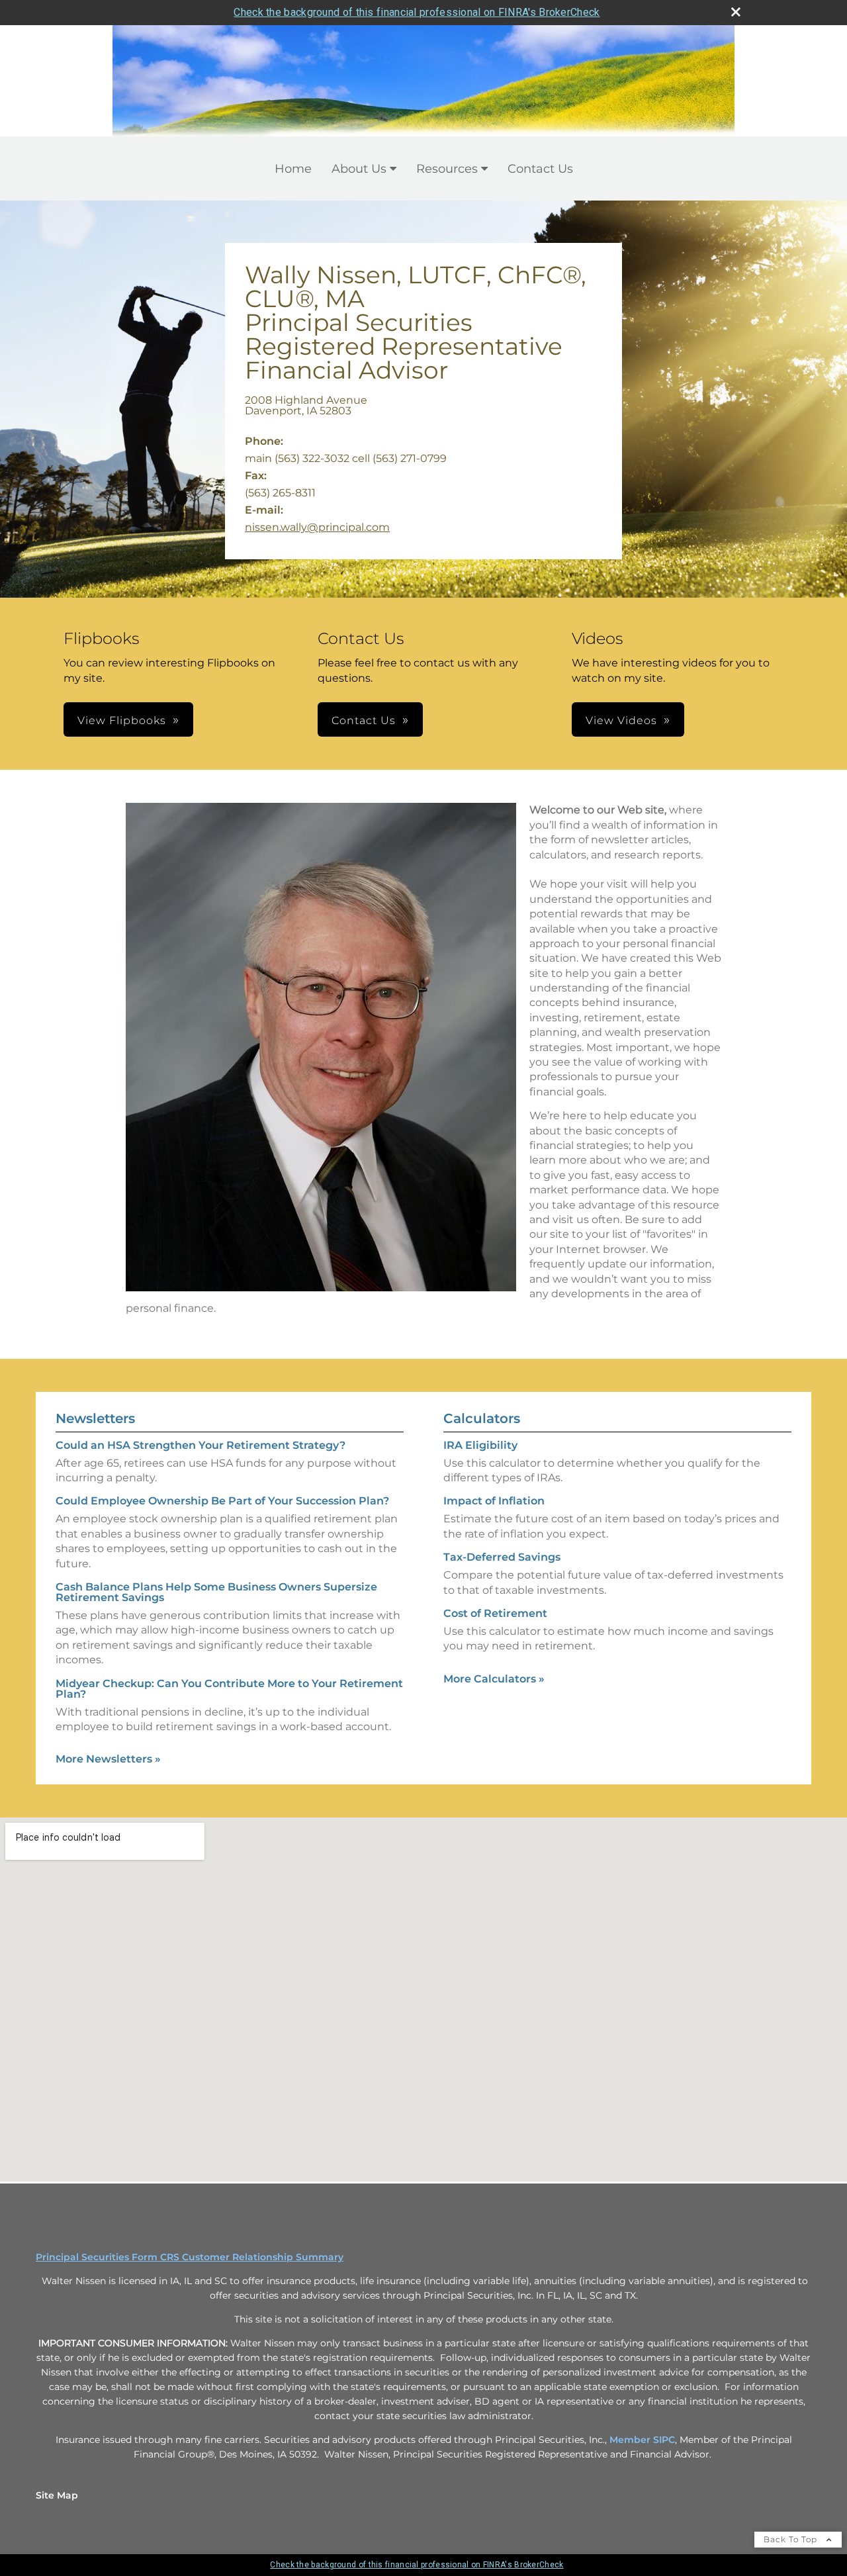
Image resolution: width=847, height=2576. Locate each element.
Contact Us (540, 169)
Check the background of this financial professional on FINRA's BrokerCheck (417, 12)
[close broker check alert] (736, 12)
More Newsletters (108, 1759)
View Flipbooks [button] (122, 720)
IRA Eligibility (480, 1445)
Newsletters (95, 1418)
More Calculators (494, 1679)
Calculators (482, 1418)
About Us (359, 169)
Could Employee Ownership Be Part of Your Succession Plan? (222, 1501)
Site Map (57, 2495)
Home (293, 169)
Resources (447, 169)
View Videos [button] (621, 720)
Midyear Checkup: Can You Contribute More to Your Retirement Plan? (229, 1689)
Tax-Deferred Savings (502, 1557)
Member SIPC (642, 2440)
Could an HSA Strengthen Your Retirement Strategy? (201, 1445)
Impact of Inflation (494, 1501)
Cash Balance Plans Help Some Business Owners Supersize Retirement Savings (216, 1592)
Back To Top (792, 2539)
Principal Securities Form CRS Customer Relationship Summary (190, 2257)
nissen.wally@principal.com (317, 527)
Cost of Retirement (495, 1613)
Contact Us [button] (364, 720)
